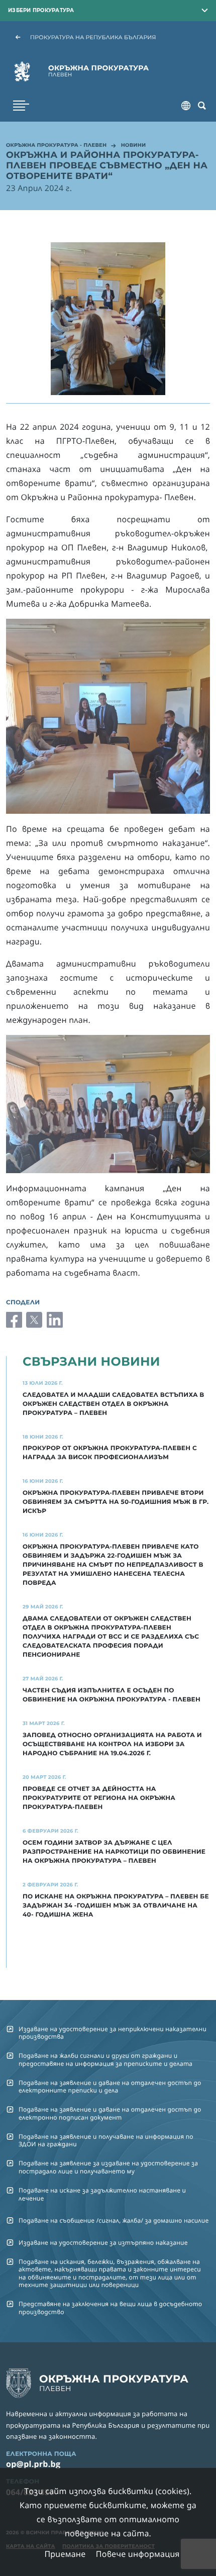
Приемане (65, 2554)
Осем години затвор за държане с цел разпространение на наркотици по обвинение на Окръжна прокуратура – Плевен (114, 1852)
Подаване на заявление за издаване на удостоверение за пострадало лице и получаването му (108, 2167)
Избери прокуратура (41, 10)
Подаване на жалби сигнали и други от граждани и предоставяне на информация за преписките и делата (105, 2059)
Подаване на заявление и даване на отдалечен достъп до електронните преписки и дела (110, 2086)
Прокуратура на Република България (93, 37)
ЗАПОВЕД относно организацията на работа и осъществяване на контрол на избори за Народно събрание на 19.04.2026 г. (112, 1744)
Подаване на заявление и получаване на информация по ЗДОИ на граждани (106, 2140)
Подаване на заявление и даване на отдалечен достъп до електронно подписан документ (110, 2113)
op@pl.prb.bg (33, 2464)
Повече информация (138, 2554)
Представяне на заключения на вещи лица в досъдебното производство (110, 2308)
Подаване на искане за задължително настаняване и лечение (102, 2194)
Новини (134, 146)
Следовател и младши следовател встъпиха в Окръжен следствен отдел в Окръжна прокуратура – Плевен (114, 1404)
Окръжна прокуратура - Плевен (56, 146)
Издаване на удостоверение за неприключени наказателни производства (113, 2033)
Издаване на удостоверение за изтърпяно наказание (103, 2243)
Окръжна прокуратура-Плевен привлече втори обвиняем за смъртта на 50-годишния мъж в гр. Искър (116, 1502)
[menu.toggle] (21, 106)
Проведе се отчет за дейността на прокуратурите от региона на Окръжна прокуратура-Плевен (99, 1798)
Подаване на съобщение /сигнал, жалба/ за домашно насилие (114, 2220)
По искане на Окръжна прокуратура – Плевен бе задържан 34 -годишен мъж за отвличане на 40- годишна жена (116, 1906)
